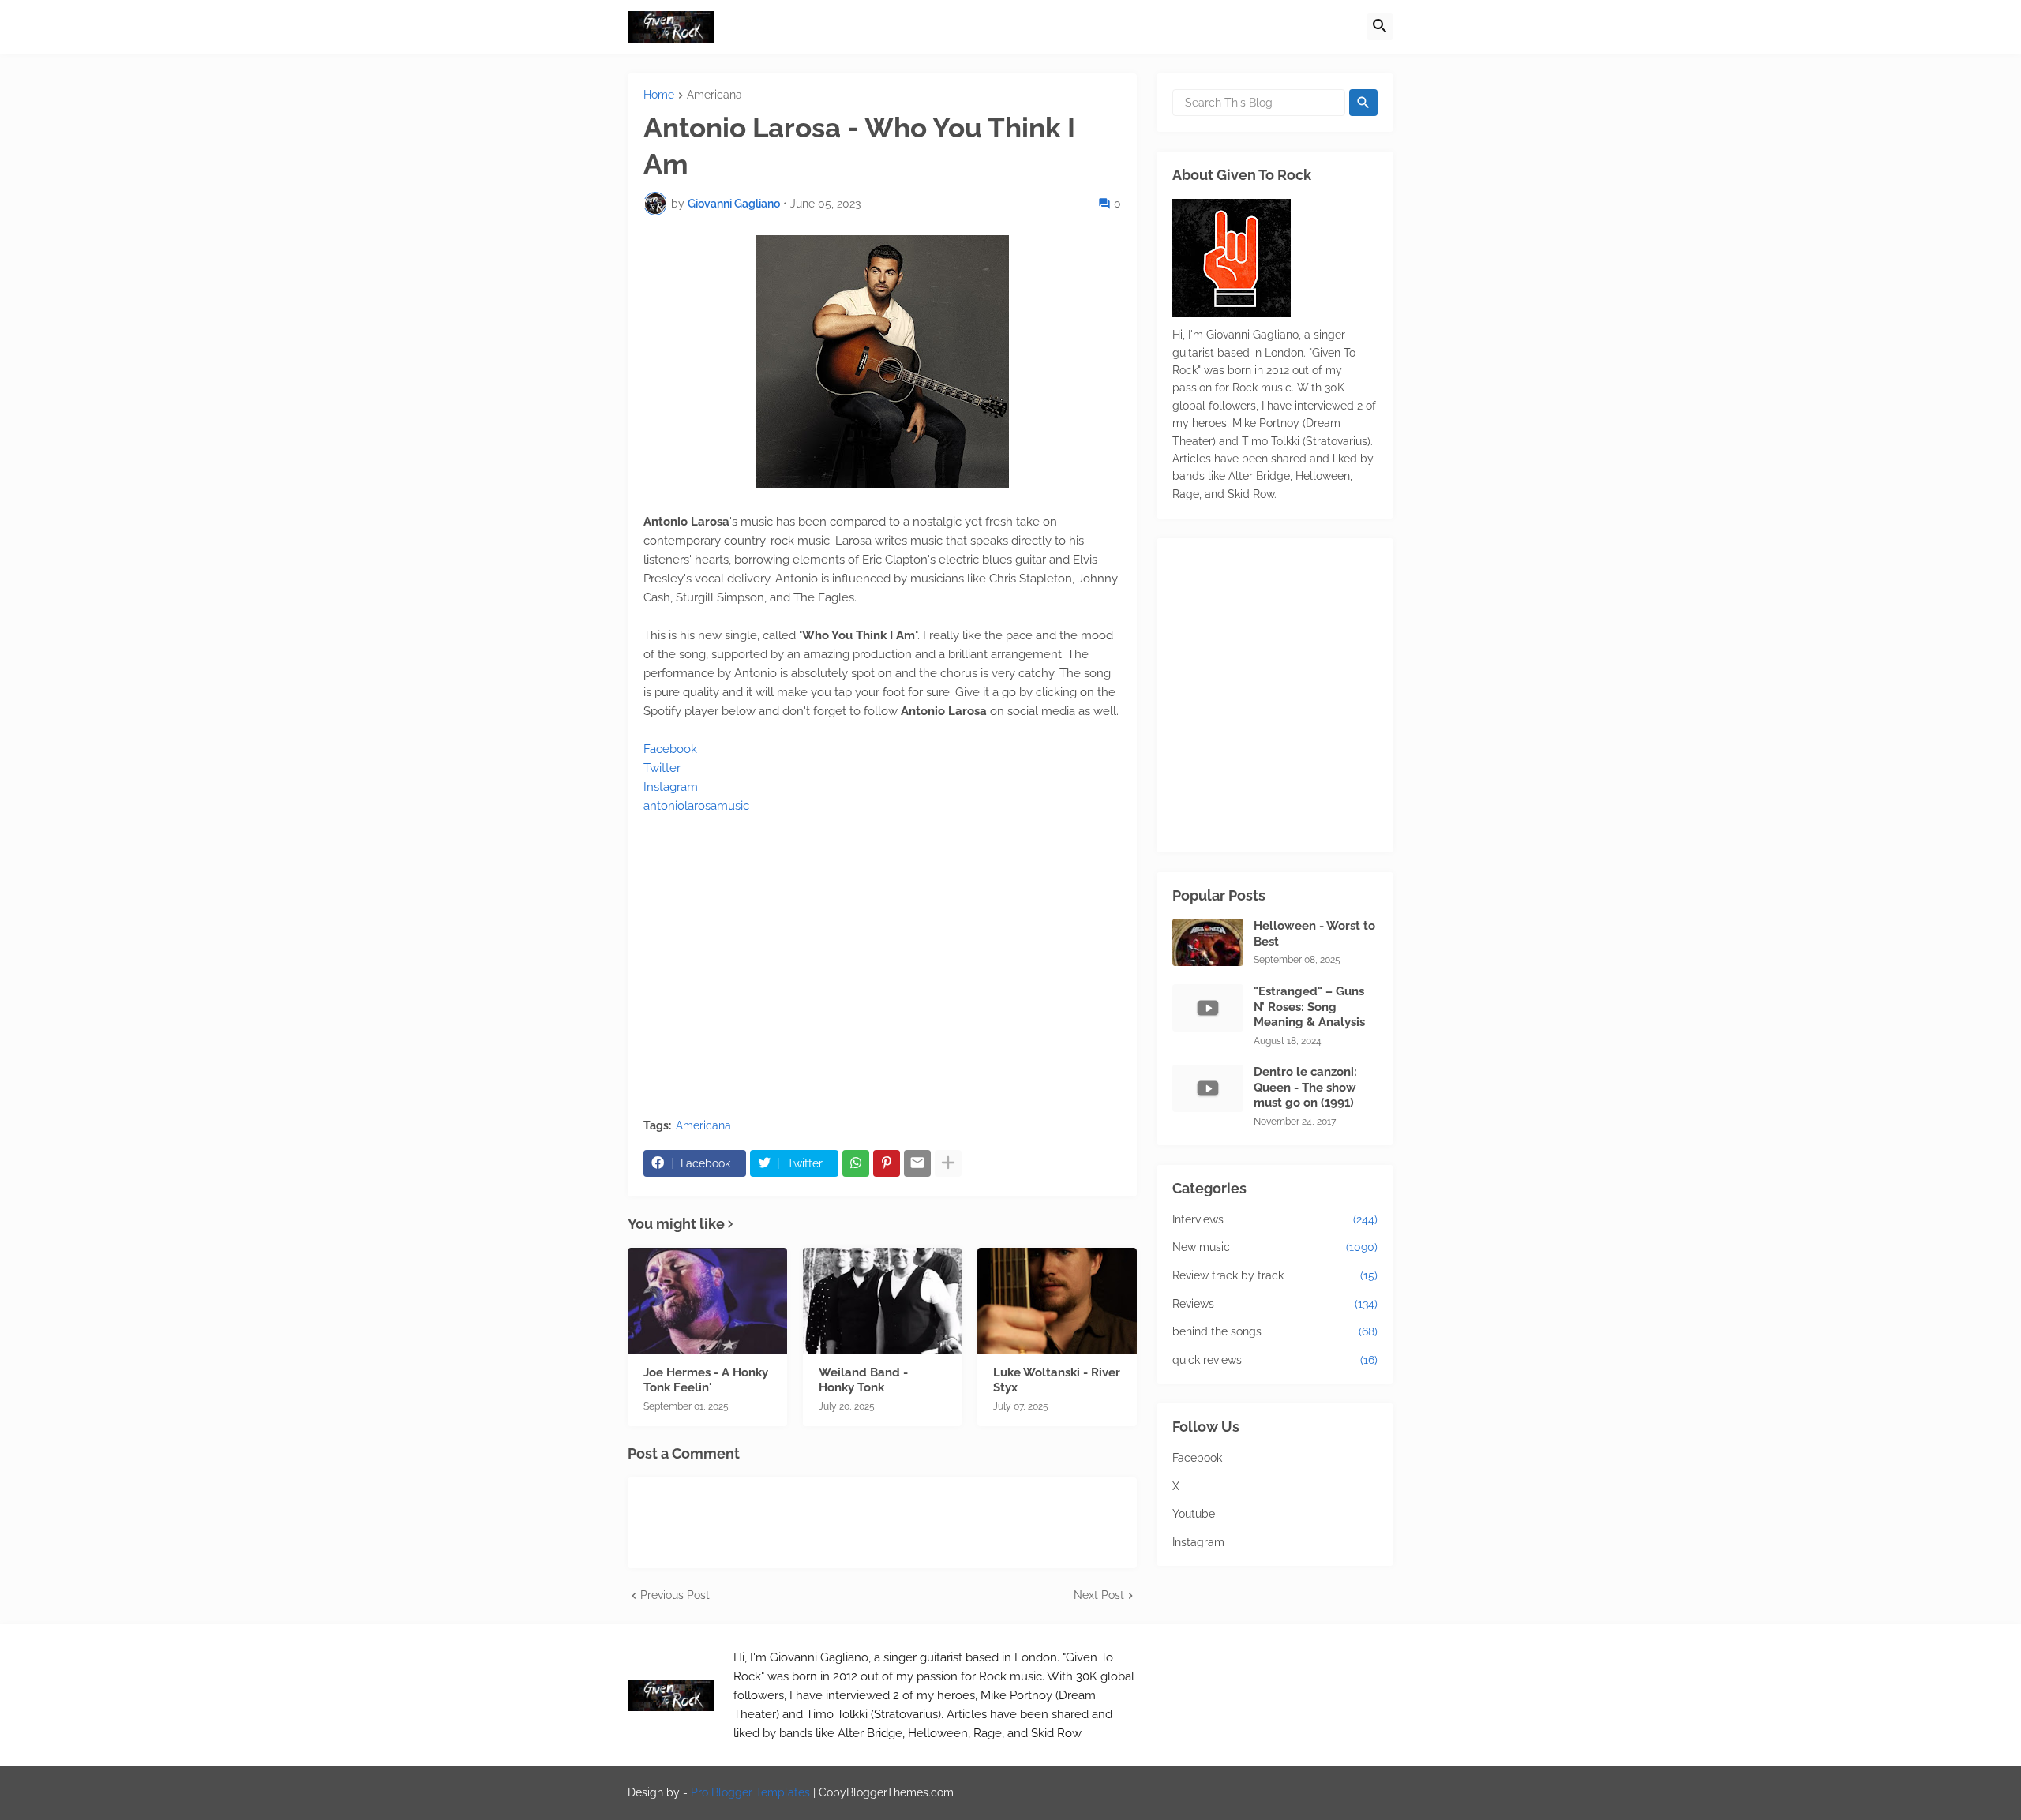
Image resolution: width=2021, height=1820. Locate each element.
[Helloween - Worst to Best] (1208, 942)
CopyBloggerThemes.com (886, 1792)
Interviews (1275, 1219)
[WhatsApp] (856, 1163)
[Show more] (948, 1163)
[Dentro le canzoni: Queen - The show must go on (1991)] (1208, 1088)
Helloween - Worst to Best (1314, 934)
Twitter (662, 768)
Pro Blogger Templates (750, 1792)
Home (659, 95)
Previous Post (675, 1595)
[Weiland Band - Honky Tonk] (883, 1301)
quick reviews (1275, 1360)
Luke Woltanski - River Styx (1057, 1380)
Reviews (1275, 1304)
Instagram (671, 787)
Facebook (670, 749)
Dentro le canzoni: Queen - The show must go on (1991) (1305, 1087)
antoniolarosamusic (696, 806)
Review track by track (1275, 1275)
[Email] (917, 1163)
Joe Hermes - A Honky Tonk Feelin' (706, 1380)
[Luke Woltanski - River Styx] (1057, 1301)
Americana (714, 95)
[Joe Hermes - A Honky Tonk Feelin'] (707, 1301)
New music (1275, 1247)
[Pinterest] (887, 1163)
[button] (1380, 27)
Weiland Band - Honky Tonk (863, 1380)
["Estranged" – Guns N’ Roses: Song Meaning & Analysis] (1208, 1008)
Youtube (1194, 1514)
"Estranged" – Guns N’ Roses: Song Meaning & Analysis (1309, 1007)
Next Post (1099, 1595)
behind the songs (1275, 1331)
